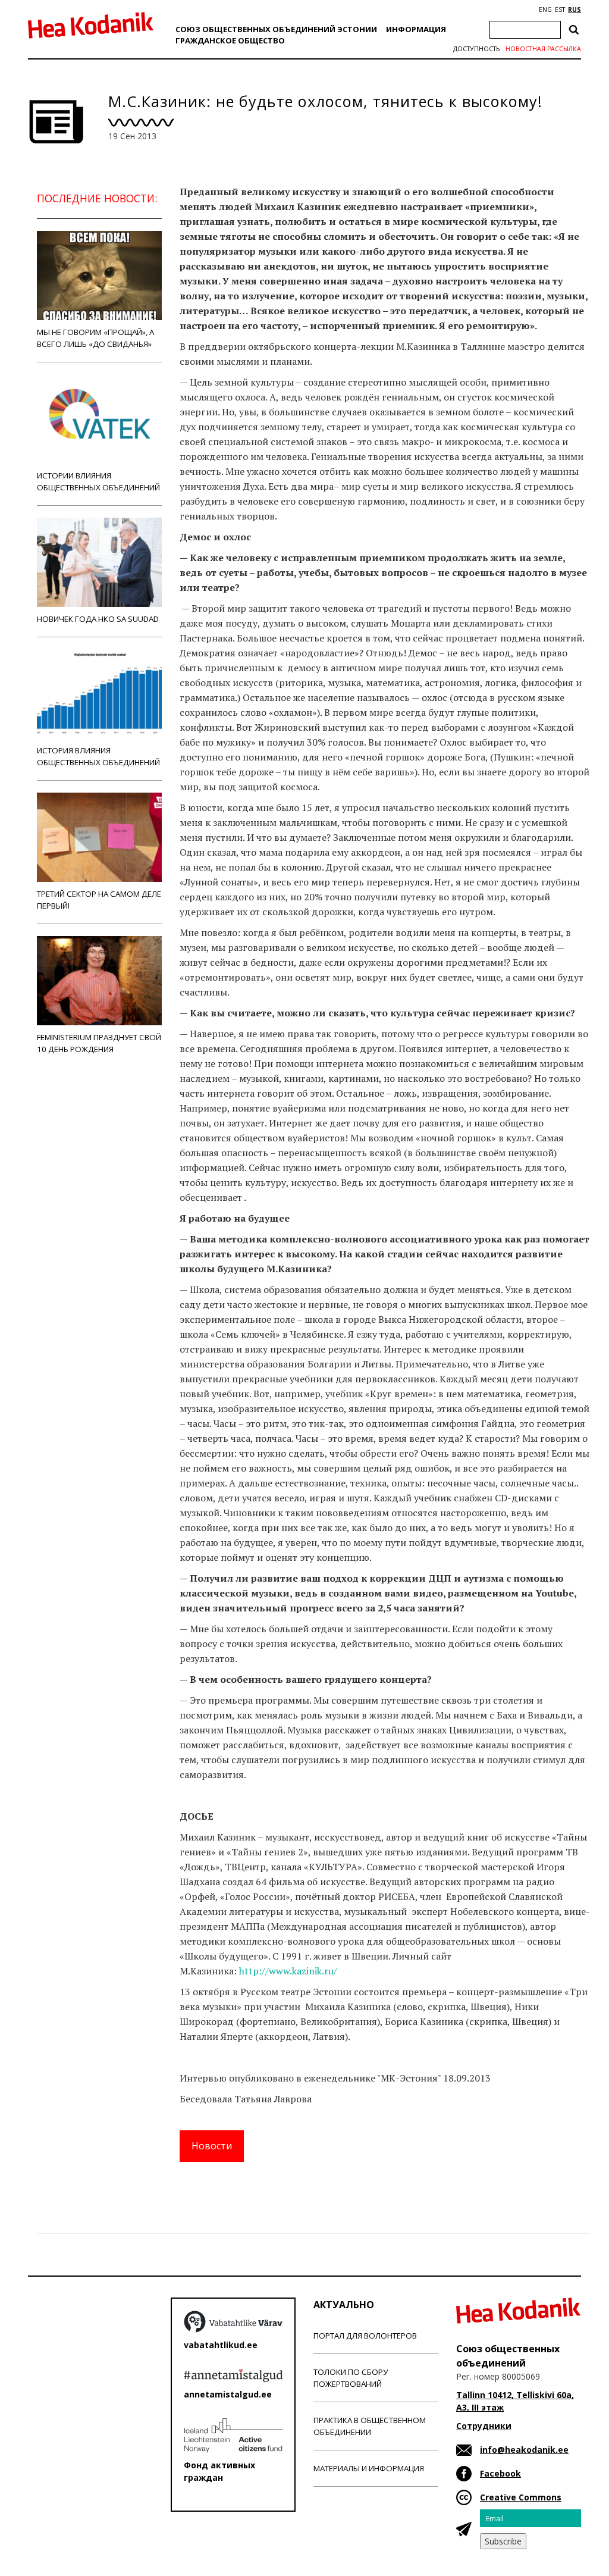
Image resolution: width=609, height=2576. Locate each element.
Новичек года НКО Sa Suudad (98, 619)
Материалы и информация (369, 2468)
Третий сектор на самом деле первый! (99, 900)
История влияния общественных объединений (98, 756)
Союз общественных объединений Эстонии (276, 29)
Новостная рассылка (543, 49)
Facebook (500, 2473)
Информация (416, 29)
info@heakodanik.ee (524, 2450)
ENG (545, 10)
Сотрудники (484, 2426)
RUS (575, 10)
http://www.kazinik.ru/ (288, 1971)
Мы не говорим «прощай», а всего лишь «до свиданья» (95, 338)
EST (560, 10)
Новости (212, 2146)
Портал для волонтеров (365, 2336)
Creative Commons (521, 2497)
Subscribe (503, 2541)
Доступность (476, 49)
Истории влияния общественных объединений (98, 481)
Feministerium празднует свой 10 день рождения (99, 1043)
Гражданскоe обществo (230, 40)
